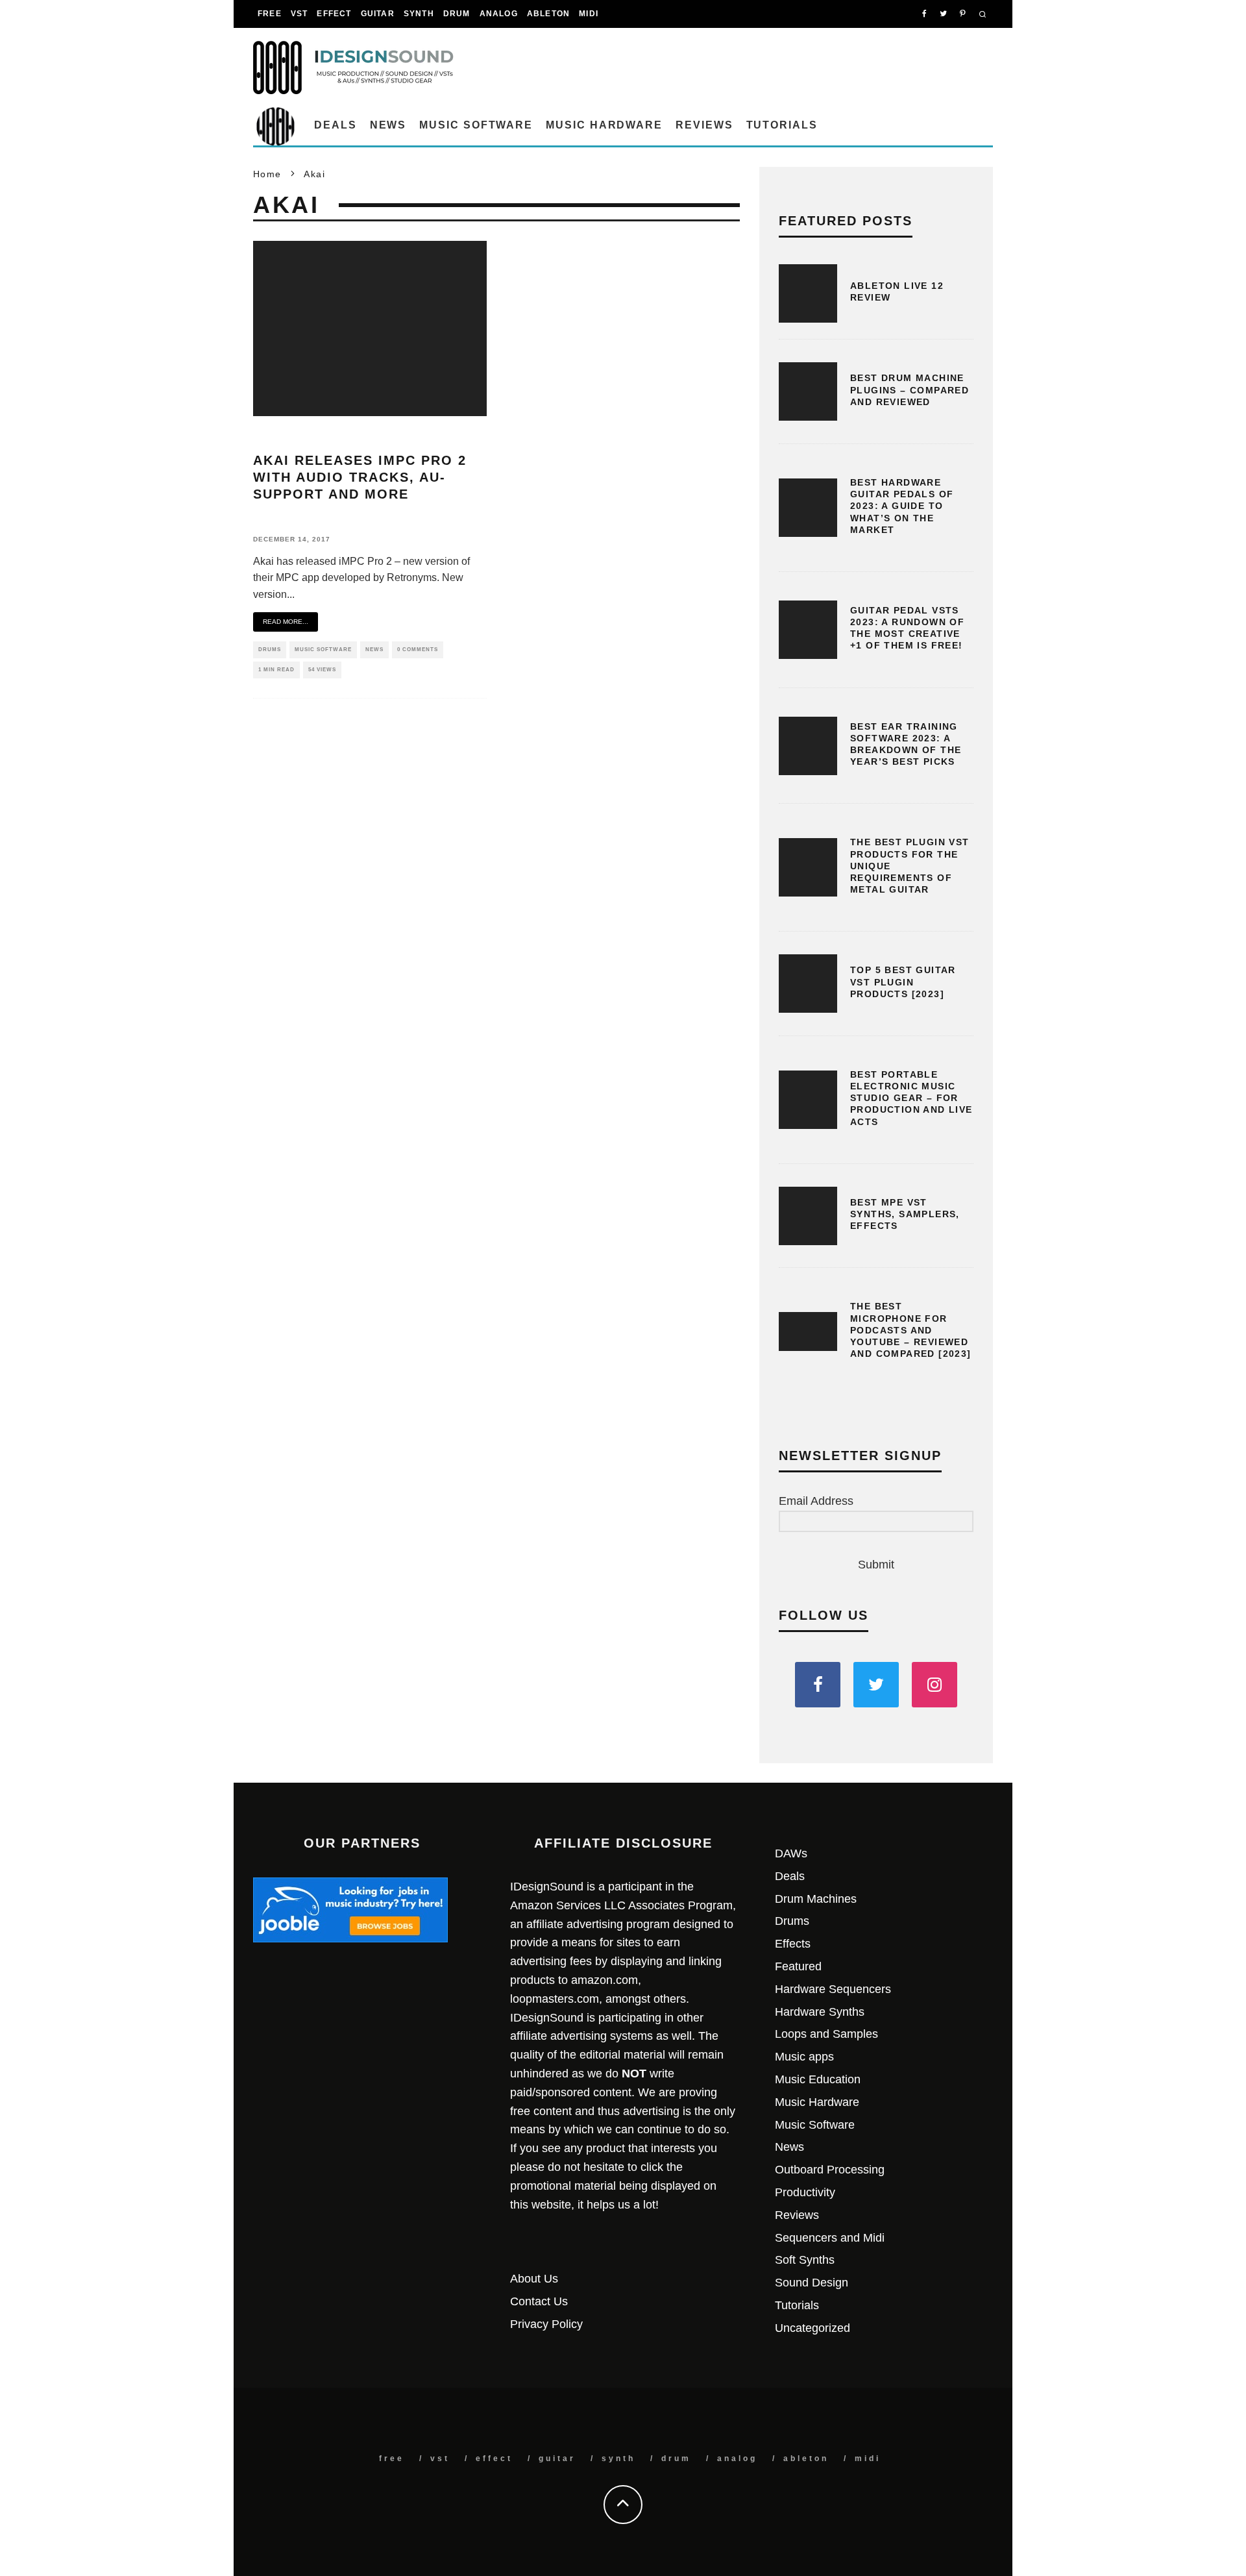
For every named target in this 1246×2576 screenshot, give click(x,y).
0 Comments (418, 650)
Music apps (804, 2057)
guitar (378, 14)
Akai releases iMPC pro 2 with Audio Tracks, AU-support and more (360, 477)
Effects (793, 1944)
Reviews (704, 125)
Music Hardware (604, 125)
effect (334, 14)
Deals (336, 125)
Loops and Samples (826, 2034)
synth (419, 14)
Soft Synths (805, 2260)
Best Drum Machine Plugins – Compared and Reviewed (910, 390)
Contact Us (539, 2301)
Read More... (286, 622)
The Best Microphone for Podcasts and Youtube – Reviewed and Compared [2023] (911, 1330)
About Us (534, 2279)
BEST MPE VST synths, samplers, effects (905, 1214)
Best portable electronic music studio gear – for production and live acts (911, 1098)
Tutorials (782, 125)
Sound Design (812, 2283)
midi (589, 14)
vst (299, 14)
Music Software (476, 125)
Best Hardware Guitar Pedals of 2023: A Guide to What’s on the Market (902, 506)
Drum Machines (816, 1899)
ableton (548, 14)
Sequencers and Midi (830, 2238)
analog (499, 14)
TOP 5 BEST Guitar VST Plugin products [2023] (903, 982)
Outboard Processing (830, 2170)
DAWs (791, 1853)
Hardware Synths (820, 2012)
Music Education (818, 2079)
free (270, 14)
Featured (798, 1966)
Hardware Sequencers (833, 1989)
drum (457, 14)
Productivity (805, 2192)
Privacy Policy (546, 2324)
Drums (270, 650)
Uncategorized (812, 2328)
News (388, 125)
